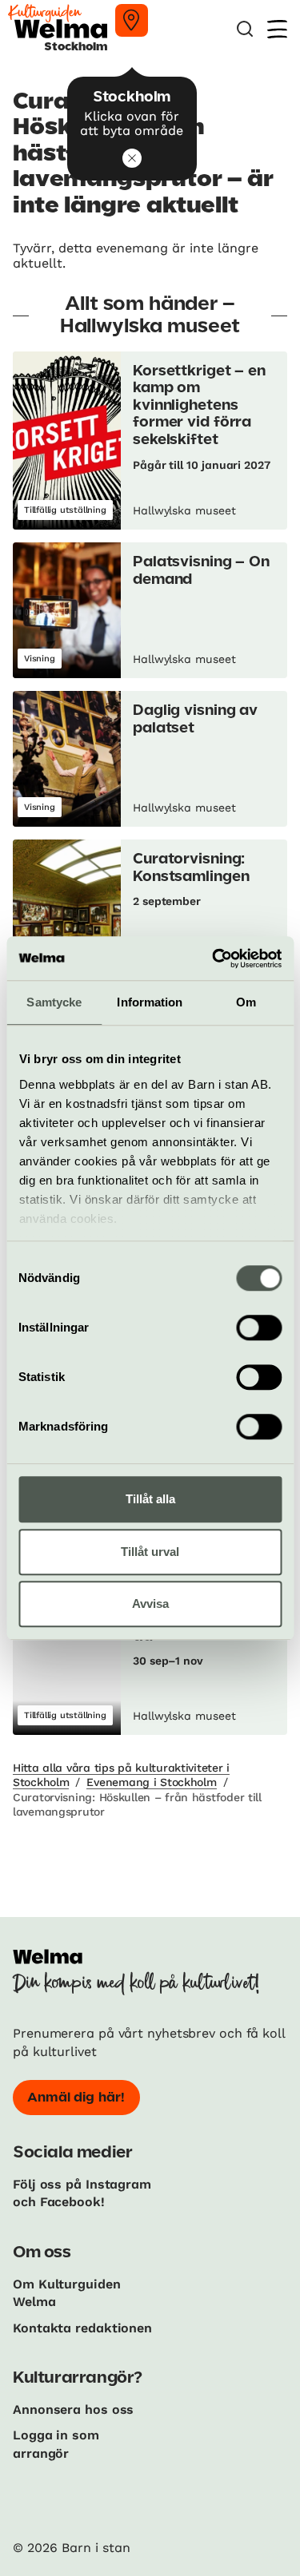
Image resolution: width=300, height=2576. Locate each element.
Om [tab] (246, 1002)
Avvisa (150, 1604)
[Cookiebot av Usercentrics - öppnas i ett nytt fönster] (214, 959)
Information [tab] (150, 1002)
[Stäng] (132, 158)
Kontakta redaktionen (82, 2328)
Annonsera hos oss (73, 2409)
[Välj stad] (132, 20)
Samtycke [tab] (54, 1002)
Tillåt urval (150, 1552)
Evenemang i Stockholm (151, 1782)
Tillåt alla (150, 1499)
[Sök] (245, 29)
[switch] (259, 1328)
